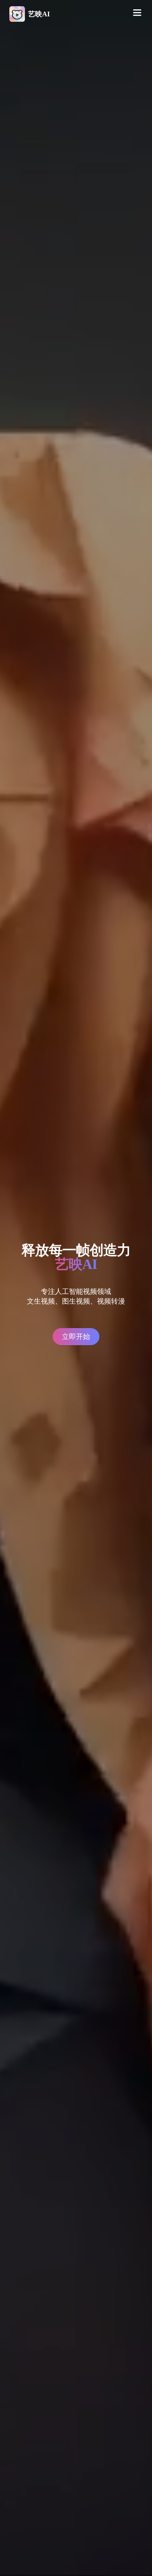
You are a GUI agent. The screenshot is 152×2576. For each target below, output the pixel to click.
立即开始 (76, 1337)
